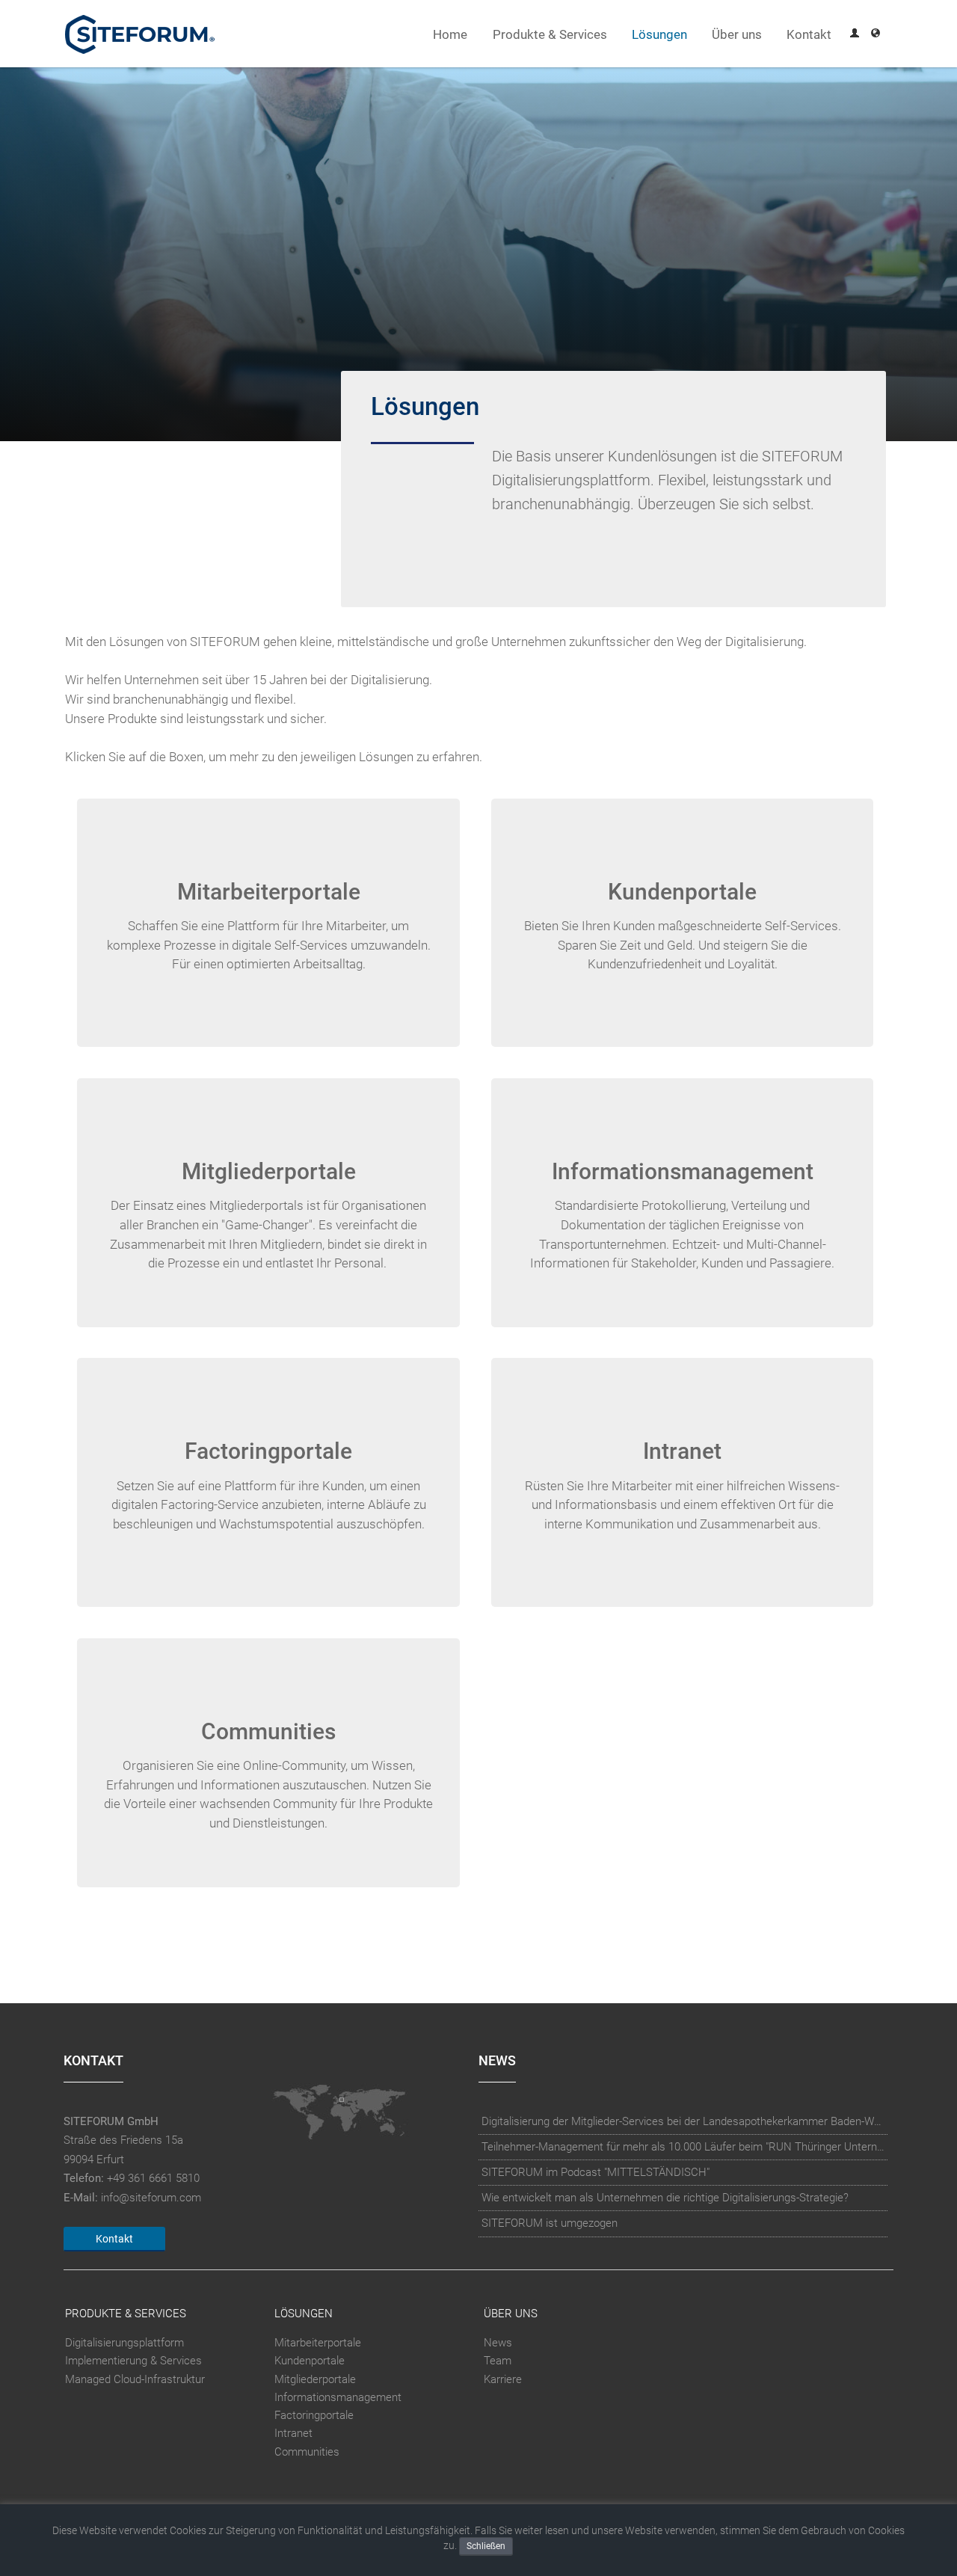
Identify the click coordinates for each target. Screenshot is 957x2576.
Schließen (486, 2546)
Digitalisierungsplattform (124, 2343)
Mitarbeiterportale (318, 2343)
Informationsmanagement (338, 2397)
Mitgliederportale (315, 2379)
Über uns (737, 35)
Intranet (293, 2433)
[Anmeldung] (855, 35)
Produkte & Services (550, 35)
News (498, 2343)
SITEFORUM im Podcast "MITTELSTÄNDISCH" (596, 2172)
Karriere (503, 2379)
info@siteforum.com (151, 2198)
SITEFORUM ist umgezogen (550, 2223)
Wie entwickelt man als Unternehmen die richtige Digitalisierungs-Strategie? (665, 2198)
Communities (307, 2452)
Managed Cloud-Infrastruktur (135, 2379)
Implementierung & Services (133, 2361)
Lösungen (659, 35)
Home (450, 35)
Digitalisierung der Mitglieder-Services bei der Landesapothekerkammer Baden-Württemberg (683, 2121)
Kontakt (809, 35)
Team (498, 2361)
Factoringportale (314, 2415)
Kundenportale (310, 2361)
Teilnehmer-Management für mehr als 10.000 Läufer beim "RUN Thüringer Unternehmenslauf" (683, 2147)
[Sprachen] (876, 35)
